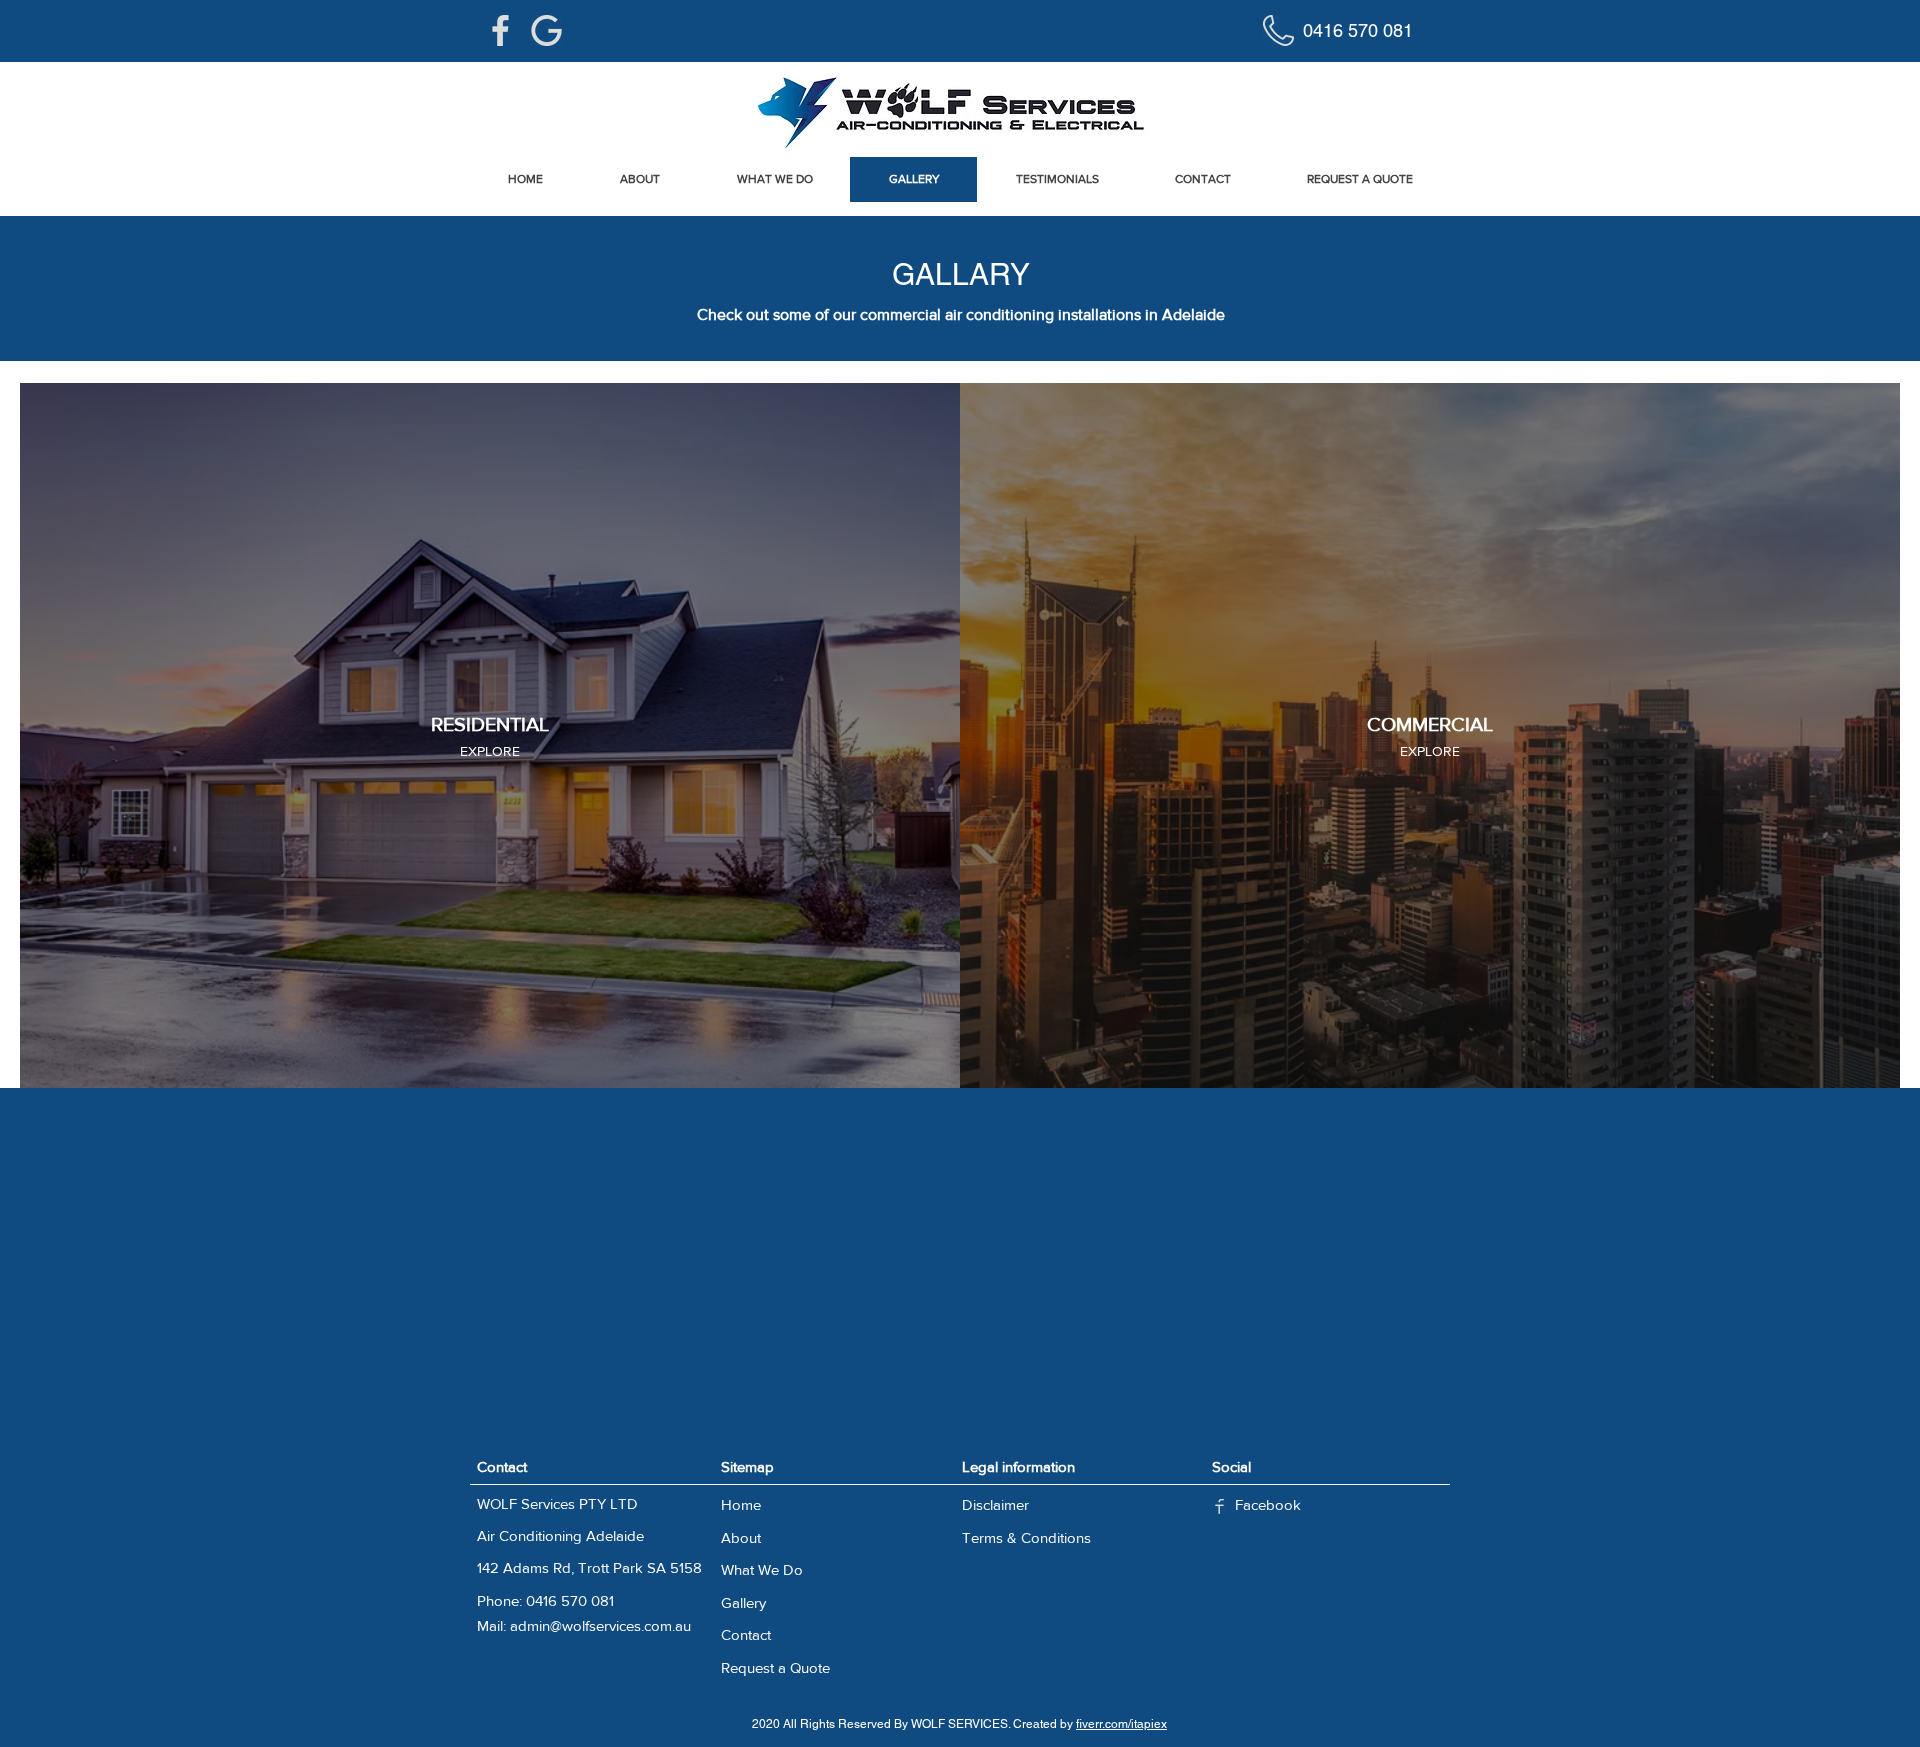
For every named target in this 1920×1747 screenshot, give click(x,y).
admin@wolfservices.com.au (600, 1625)
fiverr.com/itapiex (1121, 1724)
